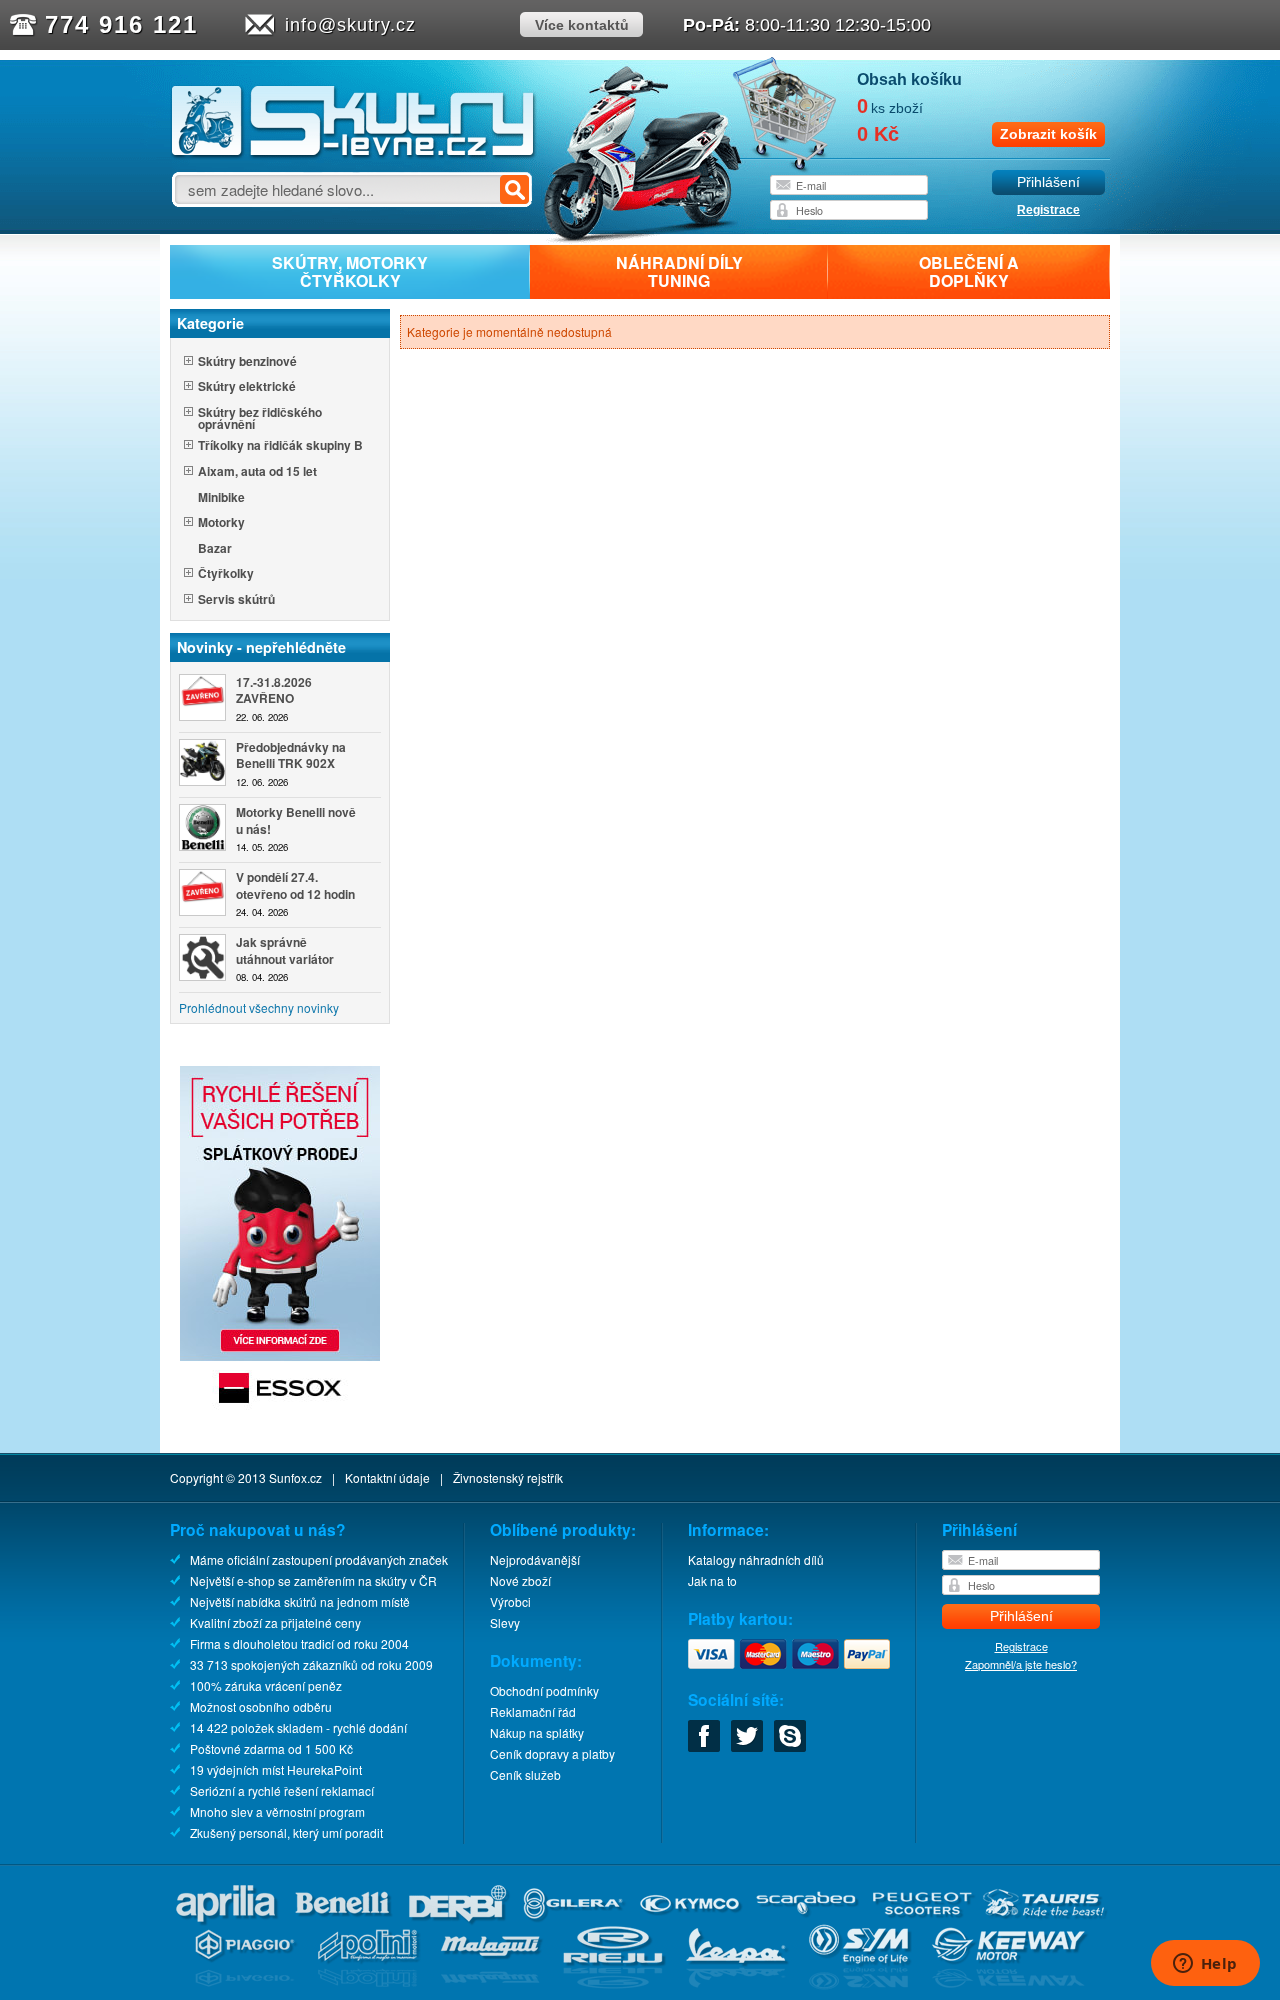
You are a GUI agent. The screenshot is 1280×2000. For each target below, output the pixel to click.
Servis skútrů (236, 600)
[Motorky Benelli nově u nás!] (202, 827)
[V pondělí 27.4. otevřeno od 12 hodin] (202, 892)
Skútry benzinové (247, 362)
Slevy (505, 1622)
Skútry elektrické (247, 387)
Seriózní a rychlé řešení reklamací (282, 1790)
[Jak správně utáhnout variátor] (202, 957)
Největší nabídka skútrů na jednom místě (300, 1601)
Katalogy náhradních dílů (756, 1559)
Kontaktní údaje (387, 1477)
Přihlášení (1048, 182)
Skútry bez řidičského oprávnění (260, 418)
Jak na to (712, 1580)
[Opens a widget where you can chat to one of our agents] (1205, 1965)
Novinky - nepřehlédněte (261, 647)
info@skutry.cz (350, 25)
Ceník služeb (525, 1774)
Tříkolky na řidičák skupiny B (280, 446)
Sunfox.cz (295, 1477)
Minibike (221, 498)
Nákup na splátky (537, 1732)
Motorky (221, 523)
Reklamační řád (533, 1711)
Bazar (215, 549)
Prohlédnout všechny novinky (259, 1007)
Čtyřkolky (226, 574)
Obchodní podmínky (544, 1690)
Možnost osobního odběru (261, 1706)
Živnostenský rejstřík (508, 1477)
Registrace (1048, 210)
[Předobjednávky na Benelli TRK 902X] (202, 762)
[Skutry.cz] (353, 154)
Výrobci (510, 1601)
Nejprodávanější (535, 1559)
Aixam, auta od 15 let (257, 472)
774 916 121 (121, 24)
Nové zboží (520, 1580)
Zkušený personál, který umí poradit (286, 1832)
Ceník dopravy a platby (552, 1753)
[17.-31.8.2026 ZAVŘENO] (202, 697)
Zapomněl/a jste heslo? (1021, 1664)
